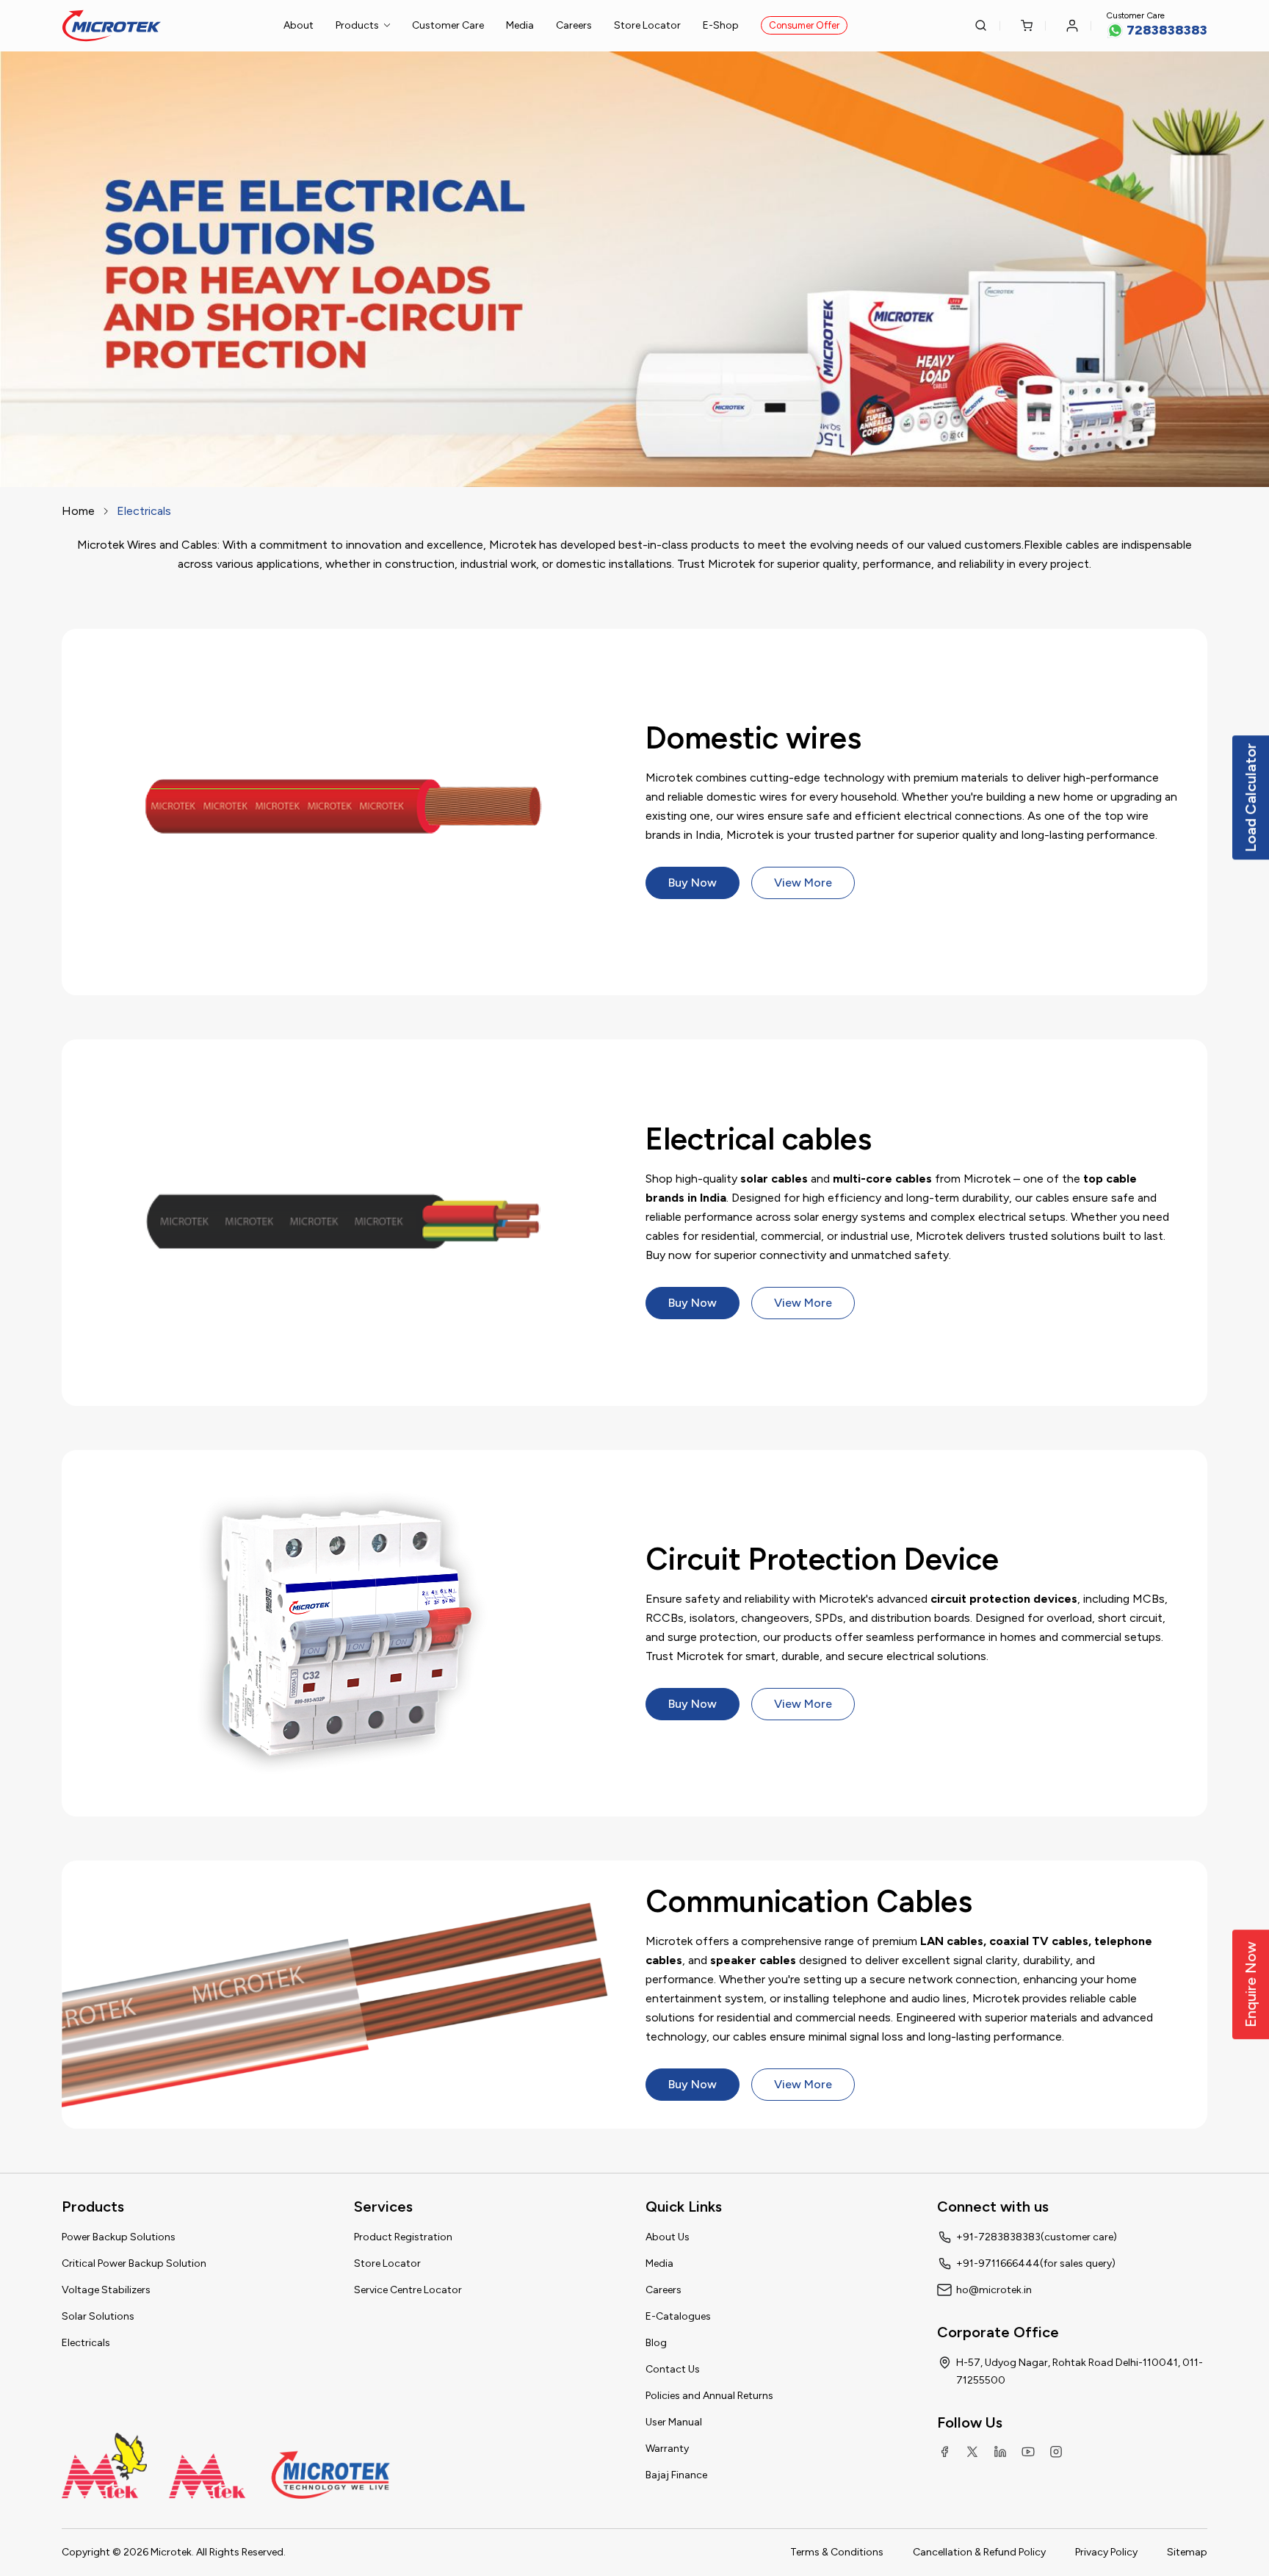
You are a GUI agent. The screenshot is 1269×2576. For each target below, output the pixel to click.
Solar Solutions (98, 2316)
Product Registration (403, 2237)
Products (357, 25)
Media (520, 25)
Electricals (86, 2343)
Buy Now (693, 883)
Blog (656, 2343)
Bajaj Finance (676, 2475)
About (299, 25)
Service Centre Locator (408, 2290)
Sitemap (1187, 2552)
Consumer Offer (804, 25)
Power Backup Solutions (119, 2237)
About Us (668, 2237)
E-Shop (721, 25)
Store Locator (647, 25)
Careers (574, 25)
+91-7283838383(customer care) (1037, 2237)
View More (803, 883)
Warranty (667, 2449)
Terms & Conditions (837, 2552)
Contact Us (673, 2369)
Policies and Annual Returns (709, 2396)
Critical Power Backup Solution (134, 2263)
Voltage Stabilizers (106, 2290)
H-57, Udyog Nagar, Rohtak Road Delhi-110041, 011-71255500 (1080, 2371)
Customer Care (448, 25)
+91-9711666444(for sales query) (1036, 2263)
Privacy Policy (1106, 2552)
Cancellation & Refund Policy (979, 2552)
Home (78, 511)
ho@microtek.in (994, 2290)
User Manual (674, 2422)
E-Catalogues (678, 2316)
